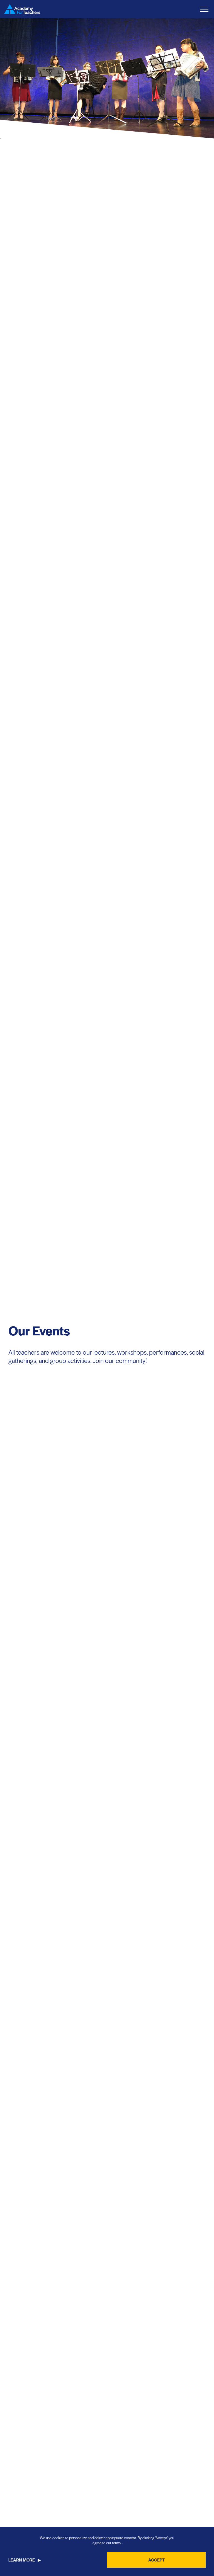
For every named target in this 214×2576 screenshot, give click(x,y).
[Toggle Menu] (204, 9)
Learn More (22, 2560)
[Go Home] (22, 9)
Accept (156, 2560)
